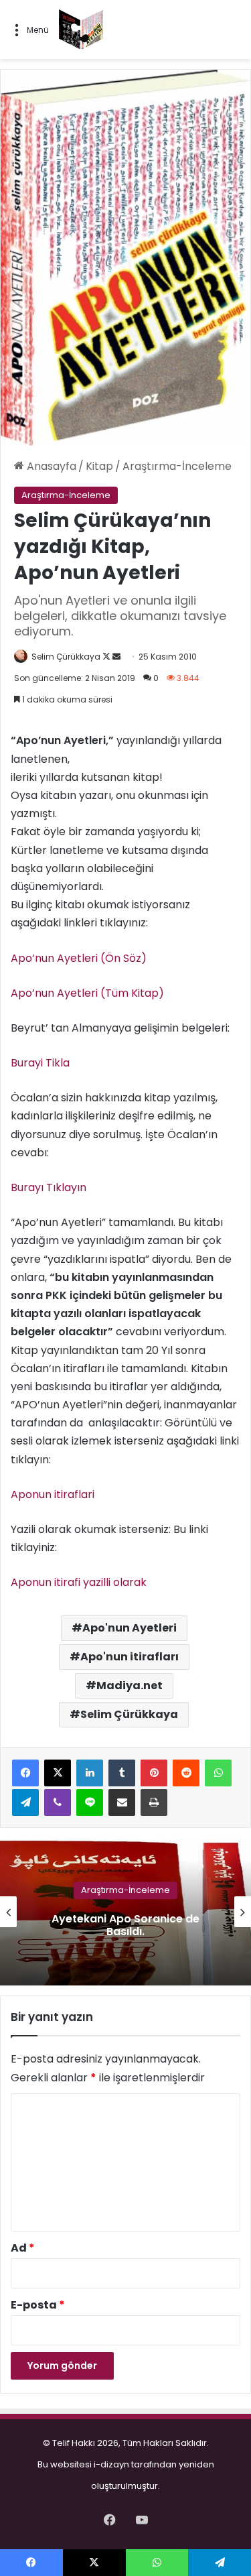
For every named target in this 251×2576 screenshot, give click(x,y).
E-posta (38, 2305)
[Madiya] (81, 29)
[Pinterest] (154, 1773)
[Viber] (58, 1802)
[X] (58, 1773)
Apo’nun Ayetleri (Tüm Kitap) (87, 993)
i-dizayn (111, 2464)
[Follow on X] (107, 657)
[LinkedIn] (90, 1773)
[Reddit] (186, 1773)
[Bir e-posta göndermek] (116, 657)
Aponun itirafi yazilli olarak (79, 1582)
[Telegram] (25, 1802)
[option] (125, 1912)
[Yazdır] (154, 1802)
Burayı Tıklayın (49, 1187)
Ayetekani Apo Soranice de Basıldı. (125, 1925)
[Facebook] (25, 1773)
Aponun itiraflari (53, 1494)
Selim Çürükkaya (66, 657)
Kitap (99, 466)
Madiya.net (130, 1685)
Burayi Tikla (40, 1063)
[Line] (90, 1802)
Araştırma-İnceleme (177, 466)
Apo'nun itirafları (130, 1657)
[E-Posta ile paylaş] (122, 1802)
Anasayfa (50, 466)
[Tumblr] (122, 1773)
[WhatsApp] (218, 1773)
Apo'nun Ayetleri (130, 1628)
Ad (23, 2248)
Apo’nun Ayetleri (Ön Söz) (79, 958)
